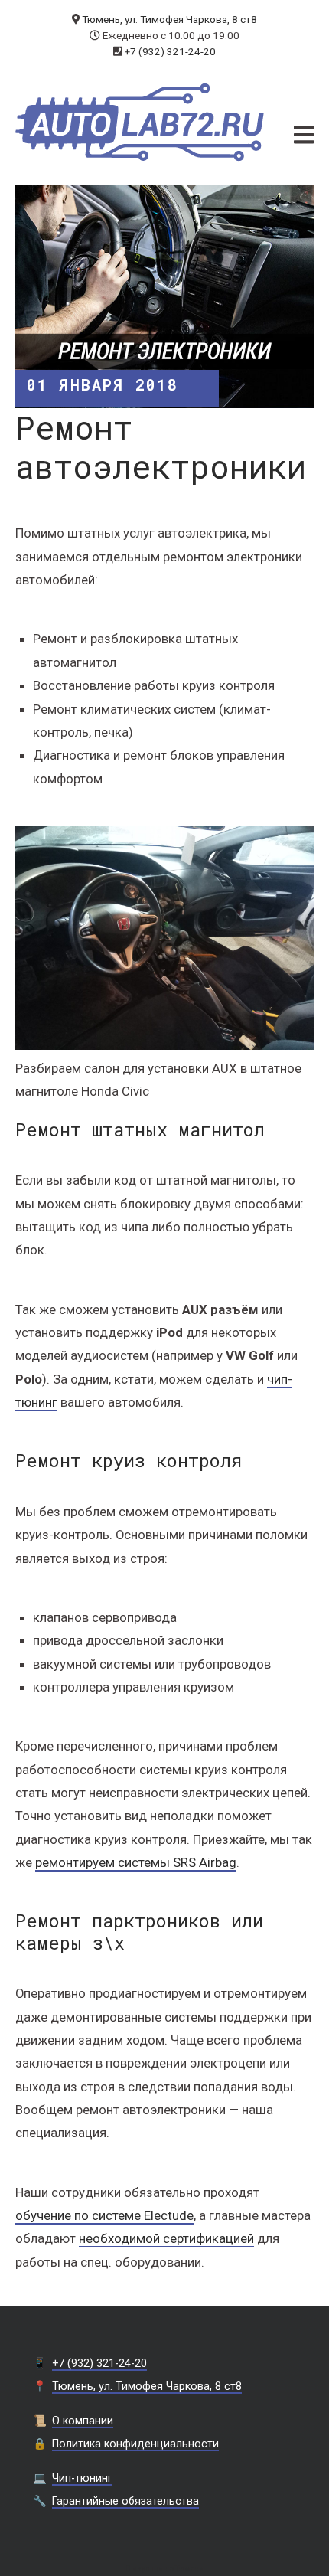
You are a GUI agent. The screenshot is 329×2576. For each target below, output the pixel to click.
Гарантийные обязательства (125, 2501)
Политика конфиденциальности (135, 2444)
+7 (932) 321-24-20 (170, 51)
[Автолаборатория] (140, 122)
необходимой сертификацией (166, 2238)
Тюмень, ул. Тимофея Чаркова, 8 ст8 (169, 19)
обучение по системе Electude (104, 2215)
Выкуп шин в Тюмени (164, 2569)
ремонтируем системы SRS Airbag (136, 1862)
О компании (83, 2421)
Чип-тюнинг (82, 2478)
